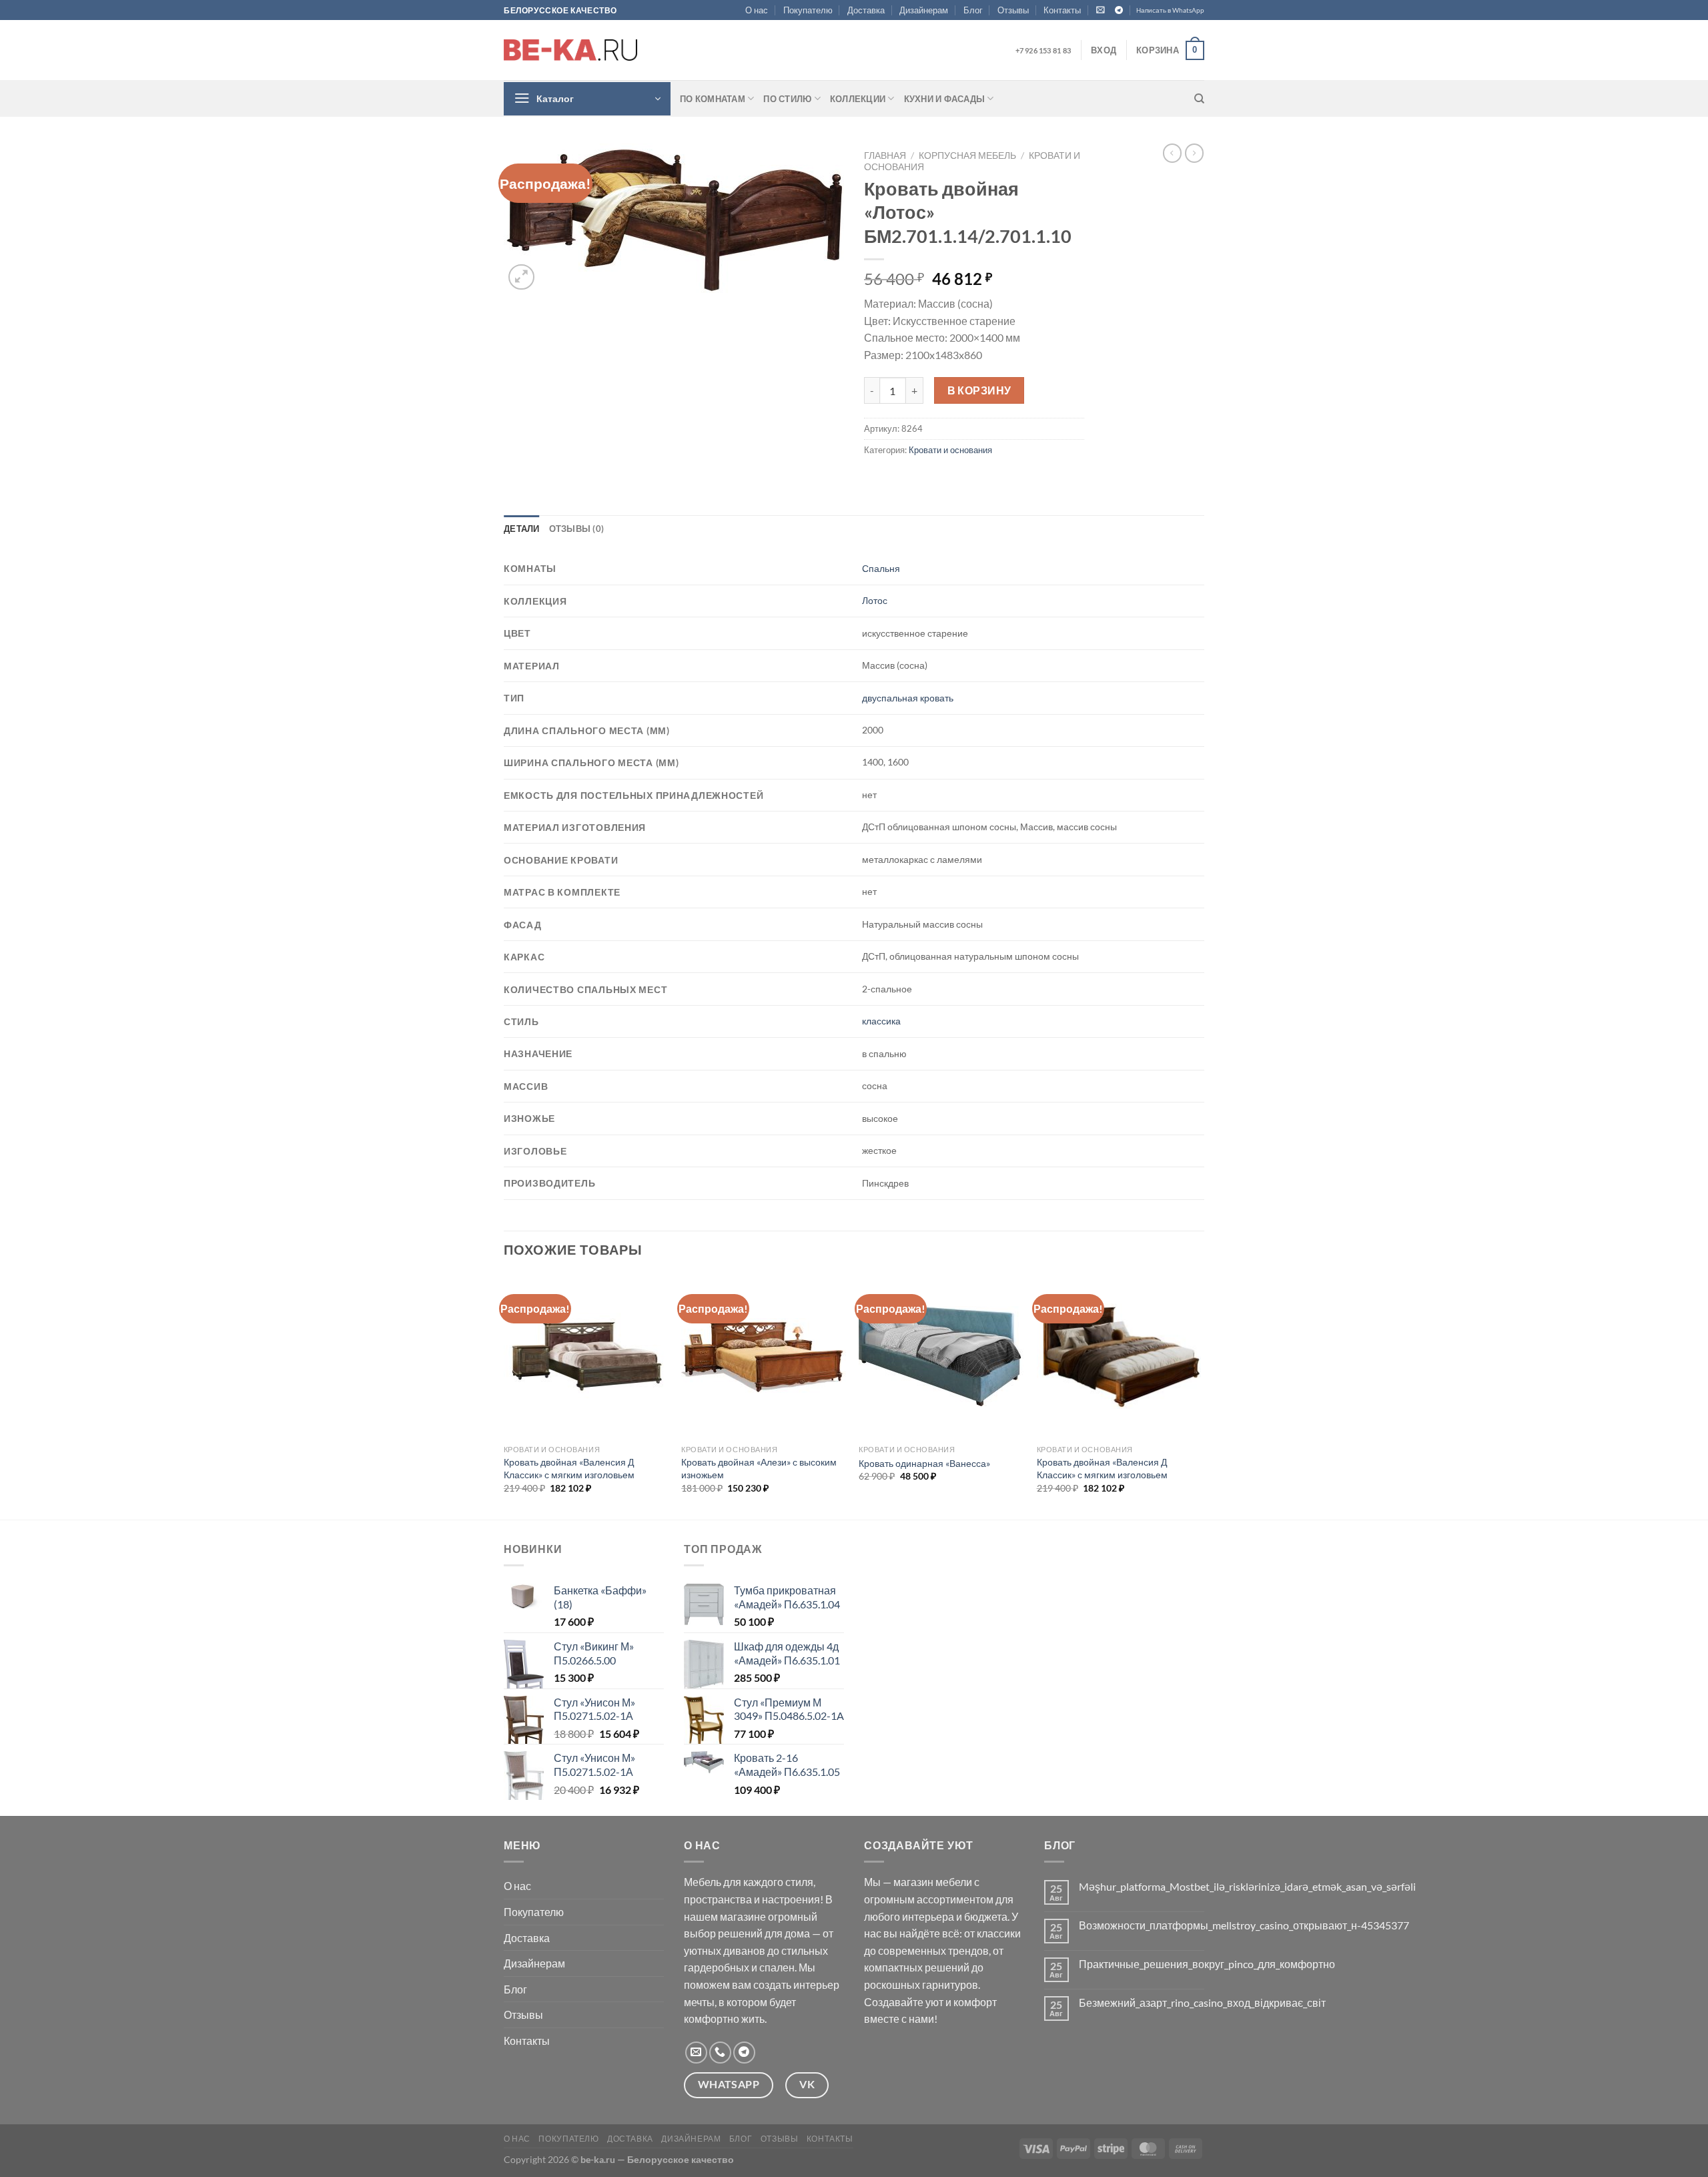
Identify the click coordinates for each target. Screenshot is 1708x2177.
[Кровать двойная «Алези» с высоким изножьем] (764, 1356)
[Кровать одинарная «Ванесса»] (941, 1356)
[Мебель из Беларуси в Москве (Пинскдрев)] (570, 50)
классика (881, 1021)
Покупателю (808, 10)
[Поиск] (1199, 99)
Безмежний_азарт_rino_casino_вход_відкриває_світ (1202, 2002)
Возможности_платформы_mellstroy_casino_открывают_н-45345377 (1244, 1925)
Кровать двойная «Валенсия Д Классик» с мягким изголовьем (569, 1468)
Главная (885, 155)
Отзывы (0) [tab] (577, 529)
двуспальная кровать (908, 698)
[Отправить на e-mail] (696, 2053)
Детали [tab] (522, 529)
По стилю (787, 99)
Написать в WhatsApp (1170, 10)
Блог (973, 10)
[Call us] (720, 2053)
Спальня (881, 568)
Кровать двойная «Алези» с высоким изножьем (759, 1468)
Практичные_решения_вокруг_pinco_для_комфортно (1207, 1964)
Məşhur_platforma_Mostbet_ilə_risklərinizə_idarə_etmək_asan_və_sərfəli (1247, 1886)
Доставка (866, 10)
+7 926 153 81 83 (1043, 50)
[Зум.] (521, 277)
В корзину (979, 390)
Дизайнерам (924, 10)
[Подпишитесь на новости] (1101, 10)
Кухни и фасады (945, 99)
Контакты (1062, 10)
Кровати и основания (950, 450)
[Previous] (504, 1395)
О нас (757, 10)
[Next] (1200, 1395)
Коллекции (858, 99)
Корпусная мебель (967, 155)
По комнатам (713, 99)
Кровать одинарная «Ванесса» (924, 1463)
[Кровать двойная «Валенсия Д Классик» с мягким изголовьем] (586, 1356)
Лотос (875, 600)
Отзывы (1013, 10)
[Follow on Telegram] (1119, 11)
